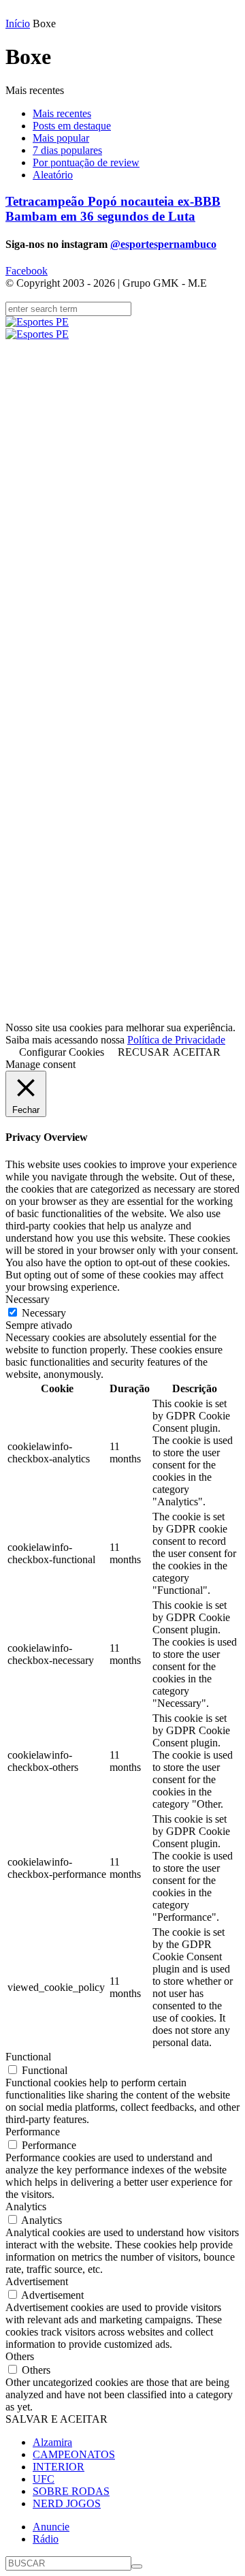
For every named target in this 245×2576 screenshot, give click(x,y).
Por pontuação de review (86, 162)
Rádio (46, 2539)
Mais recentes (62, 113)
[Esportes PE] (122, 328)
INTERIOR (59, 2467)
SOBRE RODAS (71, 2491)
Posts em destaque (72, 126)
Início (18, 23)
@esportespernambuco (163, 244)
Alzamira (52, 2442)
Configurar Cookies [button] (62, 1052)
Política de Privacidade (176, 1040)
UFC (44, 2479)
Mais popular (61, 138)
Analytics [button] (26, 2206)
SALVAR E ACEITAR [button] (56, 2419)
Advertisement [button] (37, 2281)
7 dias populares (67, 150)
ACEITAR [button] (197, 1052)
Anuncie (51, 2527)
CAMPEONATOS (74, 2454)
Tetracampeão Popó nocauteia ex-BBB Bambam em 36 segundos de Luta (113, 209)
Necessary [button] (28, 1299)
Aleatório (53, 175)
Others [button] (20, 2356)
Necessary (44, 1313)
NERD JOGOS (67, 2503)
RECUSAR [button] (144, 1052)
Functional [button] (28, 2057)
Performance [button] (33, 2132)
